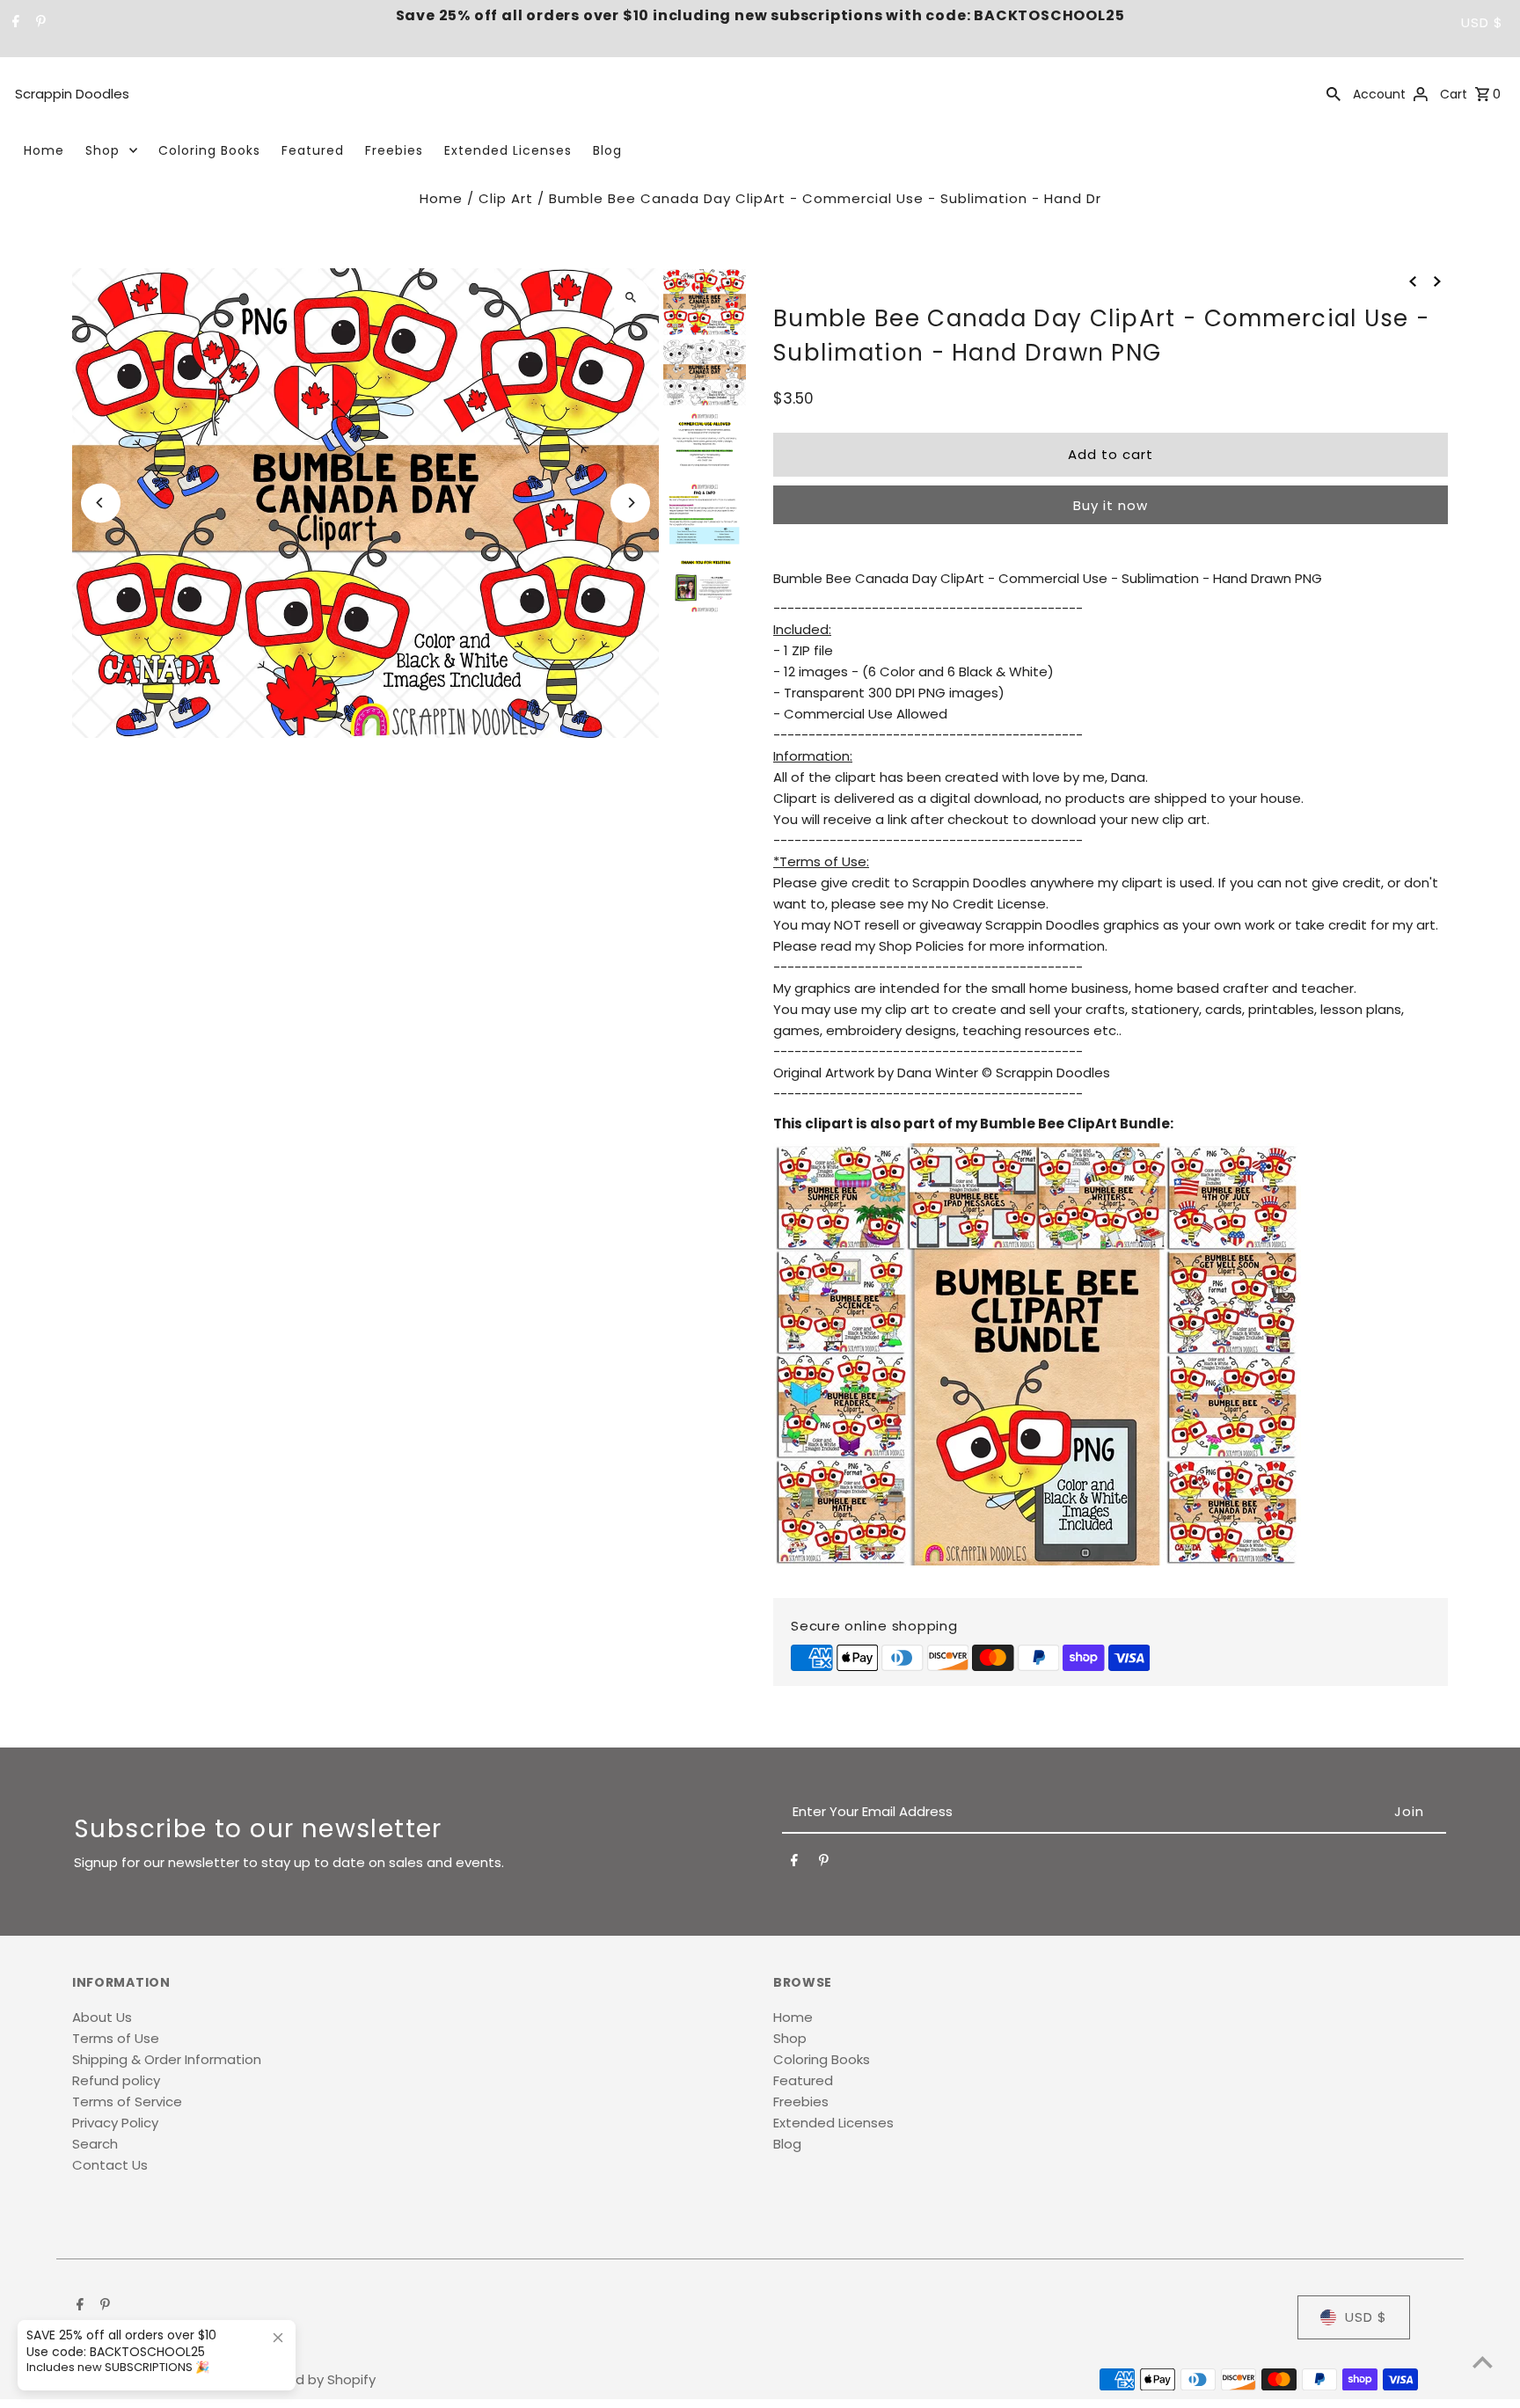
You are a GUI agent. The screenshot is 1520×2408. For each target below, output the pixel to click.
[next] (1437, 281)
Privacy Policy (115, 2123)
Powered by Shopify (311, 2379)
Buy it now (1111, 505)
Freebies (394, 150)
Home (44, 150)
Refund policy (116, 2080)
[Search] (1334, 93)
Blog (607, 150)
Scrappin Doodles (72, 94)
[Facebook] (14, 23)
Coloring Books (209, 150)
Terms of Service (127, 2102)
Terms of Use (116, 2038)
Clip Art (506, 198)
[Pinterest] (39, 23)
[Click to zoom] (630, 297)
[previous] (1413, 281)
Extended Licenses (508, 150)
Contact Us (110, 2165)
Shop (102, 150)
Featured (313, 150)
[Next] (630, 503)
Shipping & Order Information (167, 2059)
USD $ (1482, 22)
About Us (102, 2017)
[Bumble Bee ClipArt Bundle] (1037, 1561)
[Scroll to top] (1483, 2362)
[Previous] (101, 503)
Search (95, 2144)
